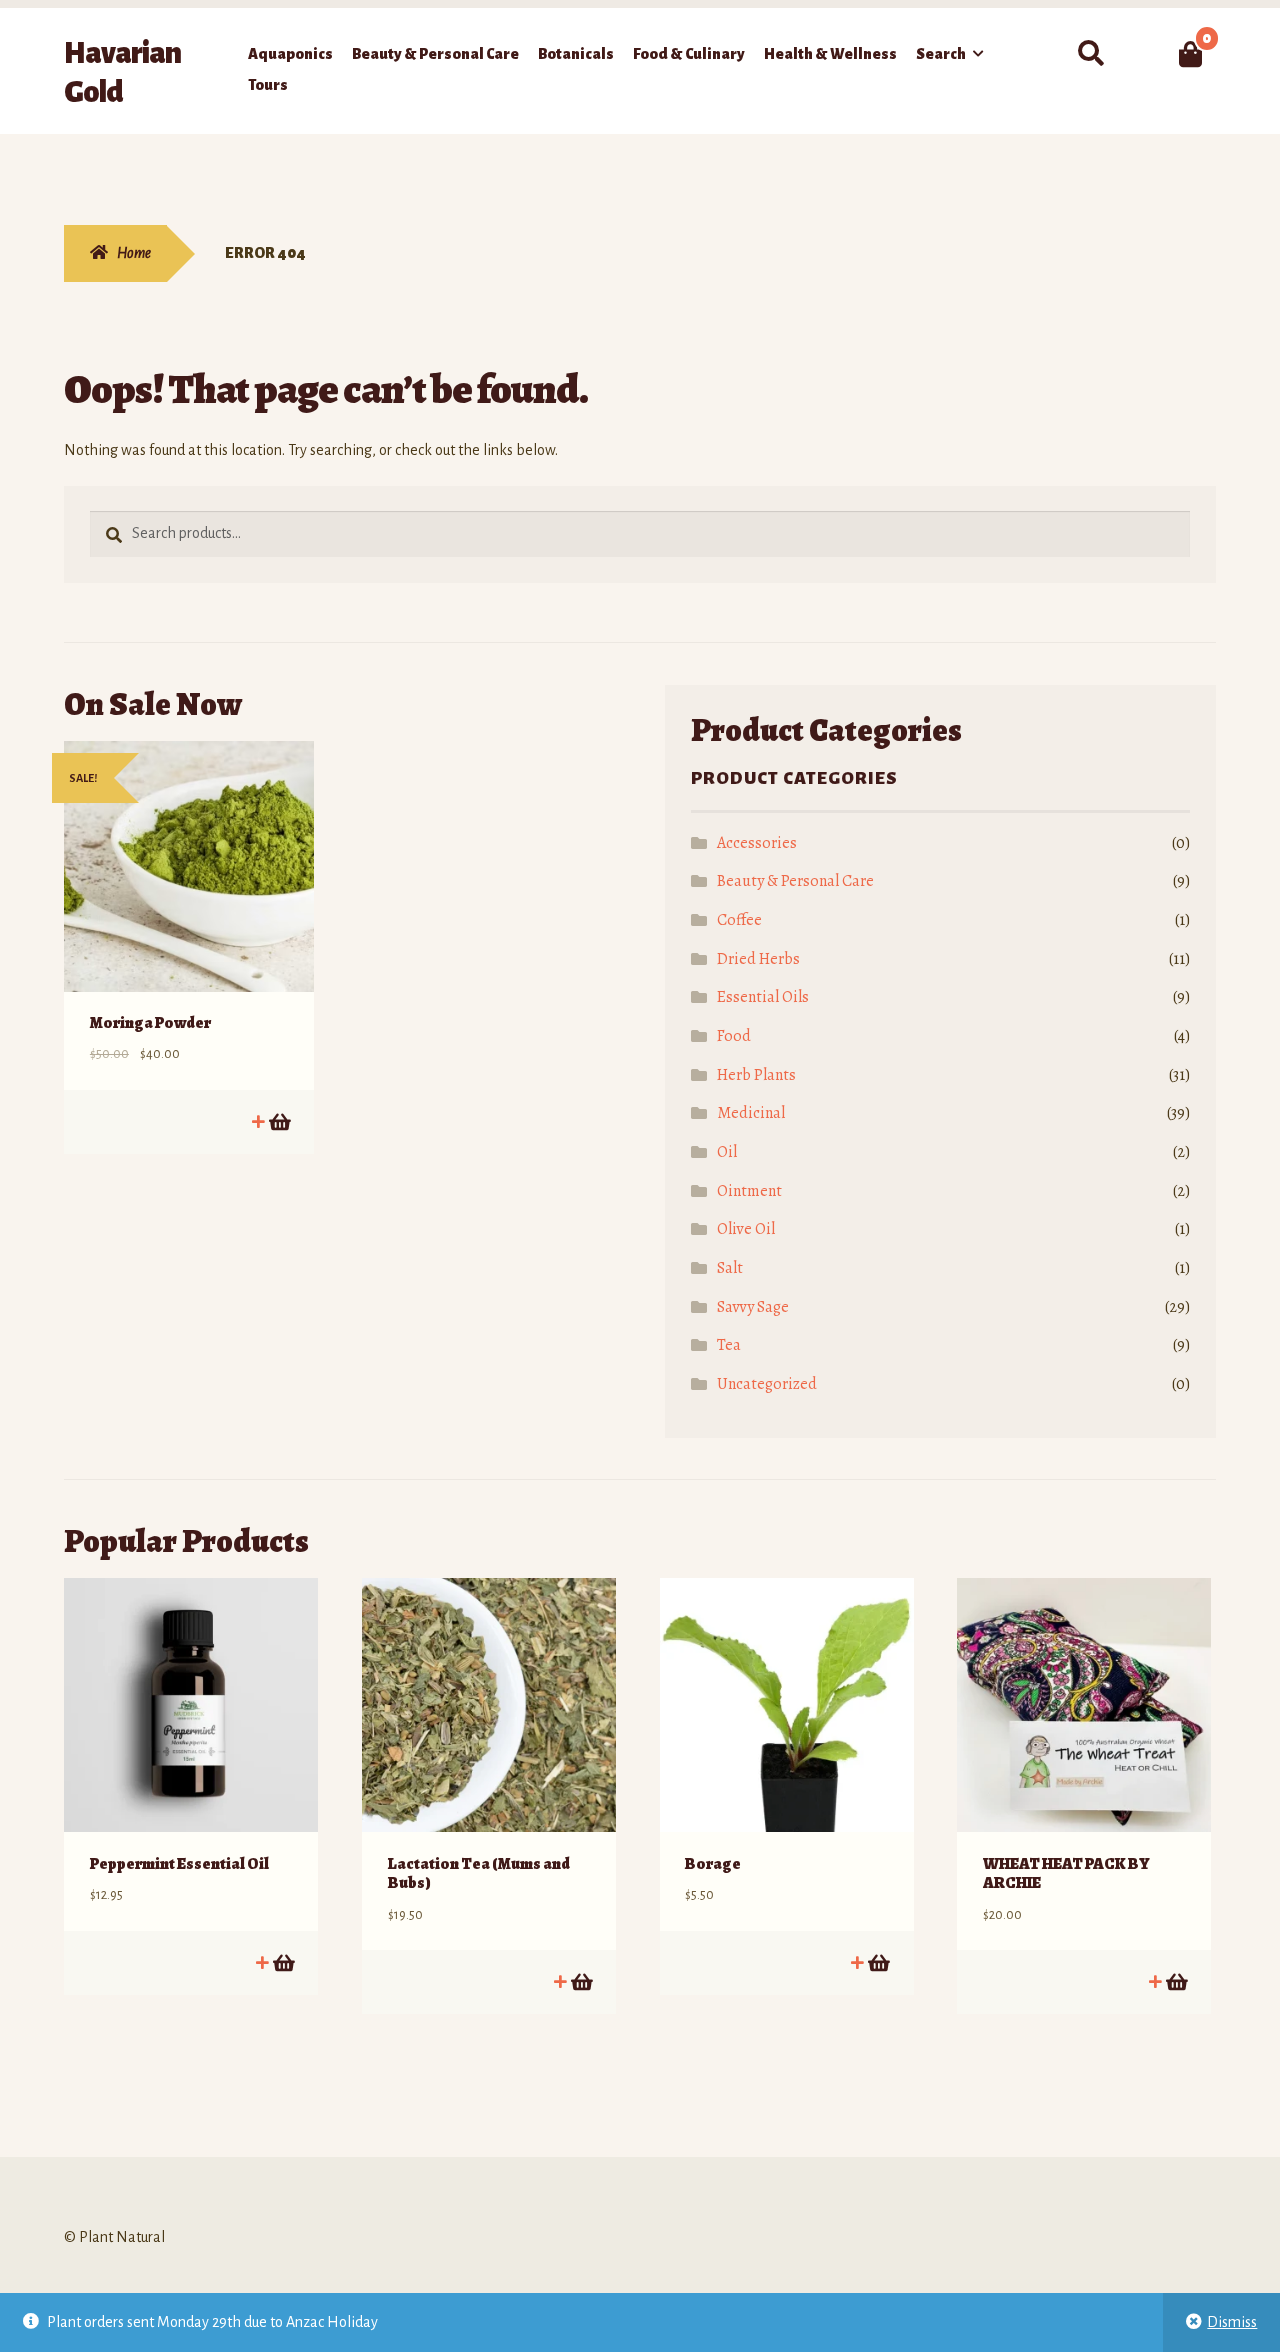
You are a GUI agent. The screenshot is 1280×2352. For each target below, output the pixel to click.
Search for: (1090, 54)
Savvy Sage (753, 1307)
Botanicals (576, 54)
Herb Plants (756, 1075)
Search (941, 54)
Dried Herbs (758, 959)
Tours (268, 85)
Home (134, 253)
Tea (729, 1345)
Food (734, 1036)
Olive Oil (746, 1229)
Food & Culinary (689, 54)
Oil (727, 1152)
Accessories (757, 843)
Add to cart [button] (278, 1121)
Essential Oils (763, 997)
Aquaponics (290, 54)
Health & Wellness (830, 54)
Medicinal (751, 1113)
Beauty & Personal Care (435, 54)
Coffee (739, 920)
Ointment (749, 1191)
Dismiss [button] (1232, 2322)
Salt (730, 1268)
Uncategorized (767, 1384)
